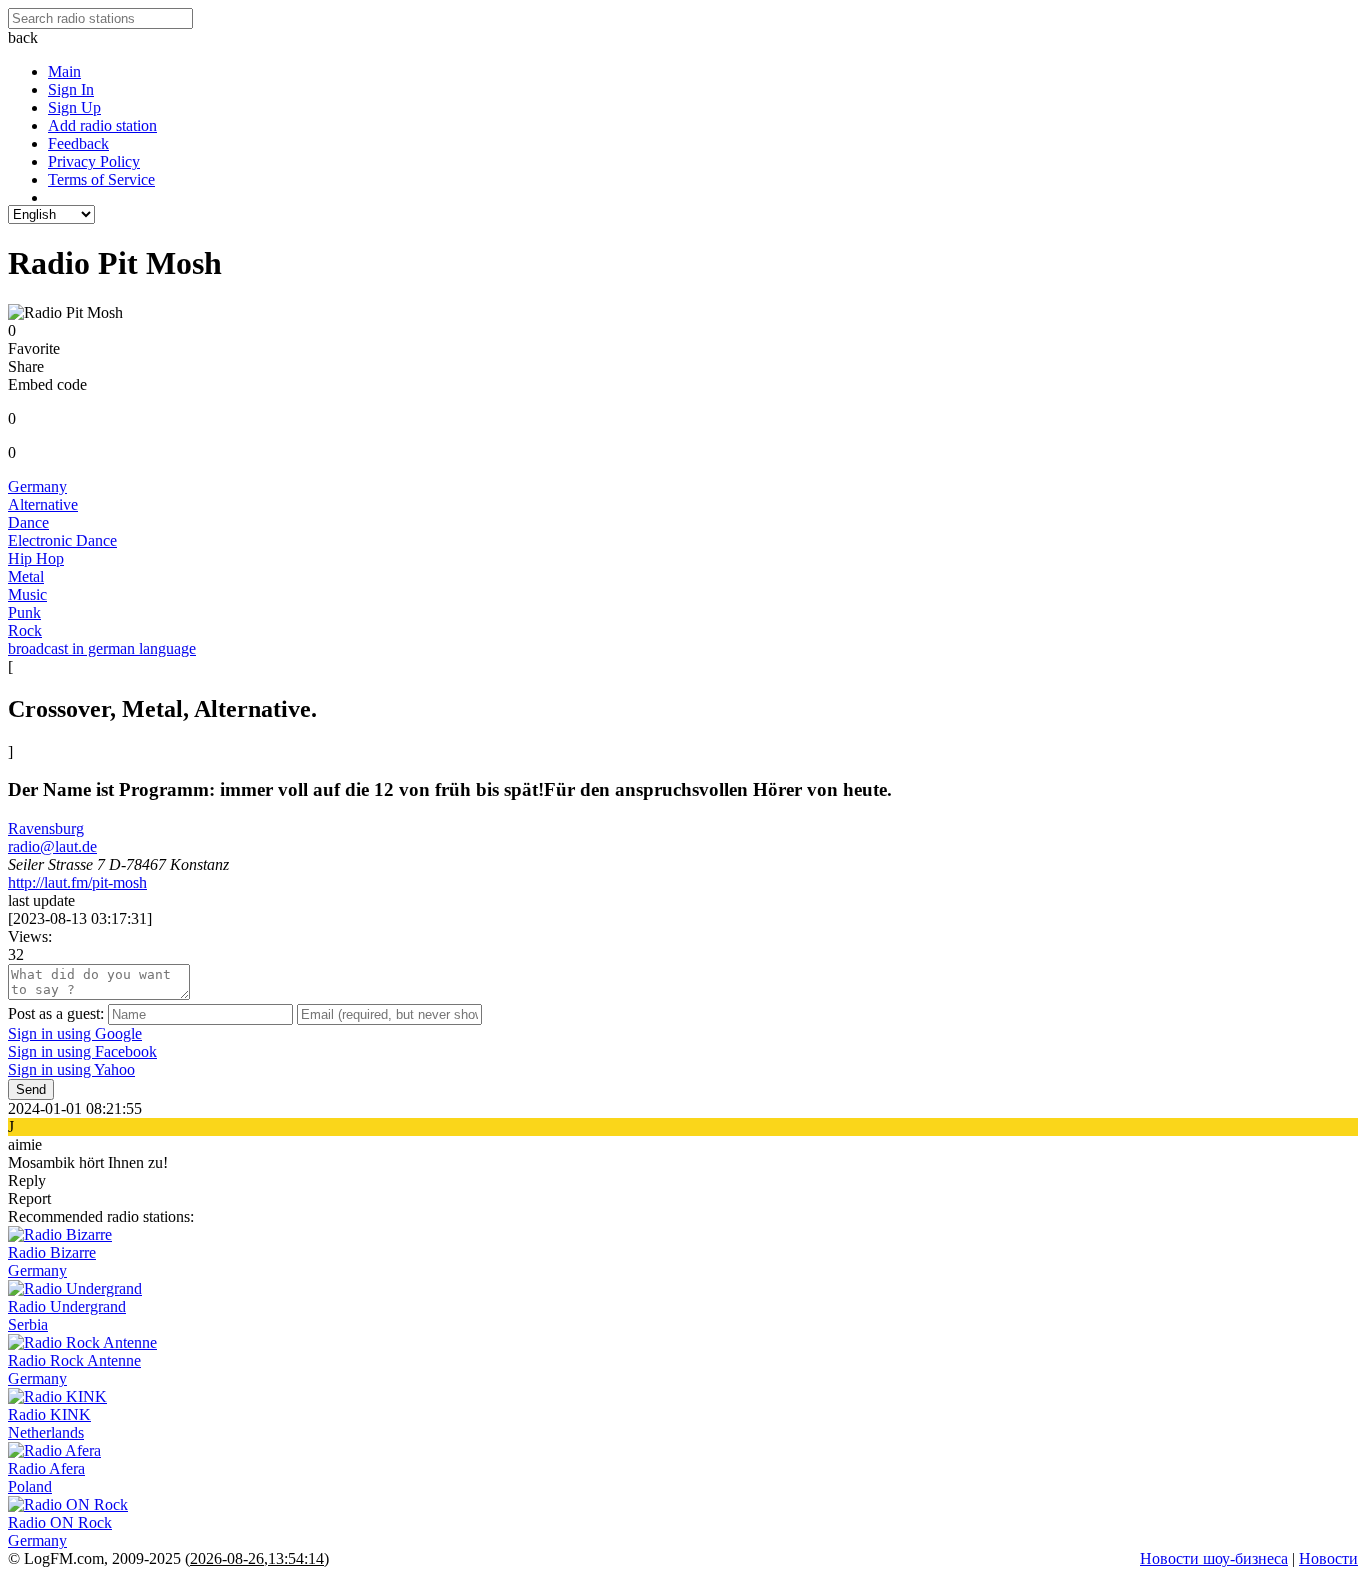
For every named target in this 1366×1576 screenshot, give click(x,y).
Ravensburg (46, 828)
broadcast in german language (102, 648)
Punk (24, 612)
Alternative (43, 504)
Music (27, 594)
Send (31, 1089)
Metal (26, 576)
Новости (1328, 1558)
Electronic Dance (62, 540)
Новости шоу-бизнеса (1214, 1558)
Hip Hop (36, 558)
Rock (25, 630)
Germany (37, 486)
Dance (28, 522)
